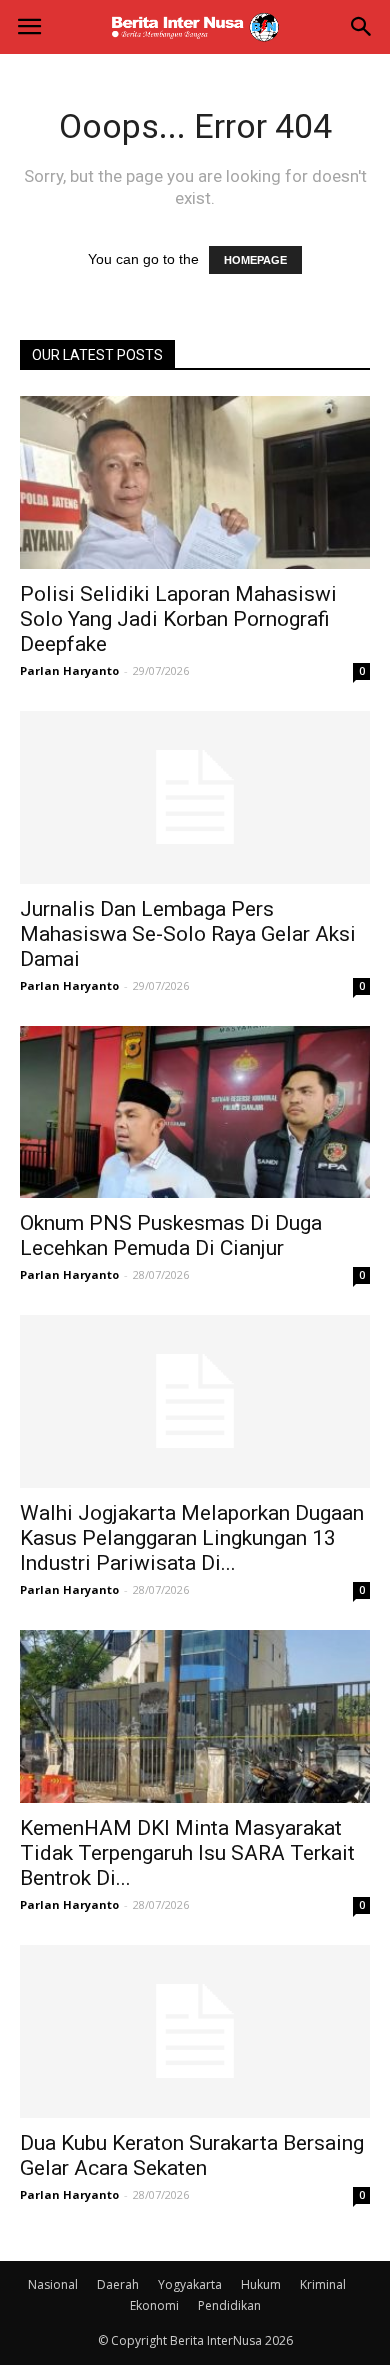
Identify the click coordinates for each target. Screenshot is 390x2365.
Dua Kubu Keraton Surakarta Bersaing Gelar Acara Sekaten (192, 2155)
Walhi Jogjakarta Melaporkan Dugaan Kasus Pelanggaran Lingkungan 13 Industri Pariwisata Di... (192, 1538)
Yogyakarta (190, 2284)
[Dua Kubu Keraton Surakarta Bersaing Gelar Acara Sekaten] (195, 2031)
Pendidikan (229, 2305)
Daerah (118, 2284)
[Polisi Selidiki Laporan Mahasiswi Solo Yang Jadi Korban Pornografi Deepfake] (195, 482)
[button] (362, 27)
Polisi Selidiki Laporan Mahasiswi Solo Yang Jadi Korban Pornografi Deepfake (178, 619)
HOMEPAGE (255, 260)
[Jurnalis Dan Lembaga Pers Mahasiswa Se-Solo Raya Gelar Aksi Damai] (195, 797)
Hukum (261, 2284)
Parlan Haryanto (69, 670)
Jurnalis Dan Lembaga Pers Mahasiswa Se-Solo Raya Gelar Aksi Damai (188, 934)
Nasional (53, 2284)
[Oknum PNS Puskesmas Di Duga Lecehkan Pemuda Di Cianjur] (195, 1112)
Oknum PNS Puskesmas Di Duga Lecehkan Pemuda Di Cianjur (171, 1235)
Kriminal (323, 2284)
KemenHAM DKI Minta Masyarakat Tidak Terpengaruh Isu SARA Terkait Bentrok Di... (187, 1853)
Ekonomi (154, 2305)
